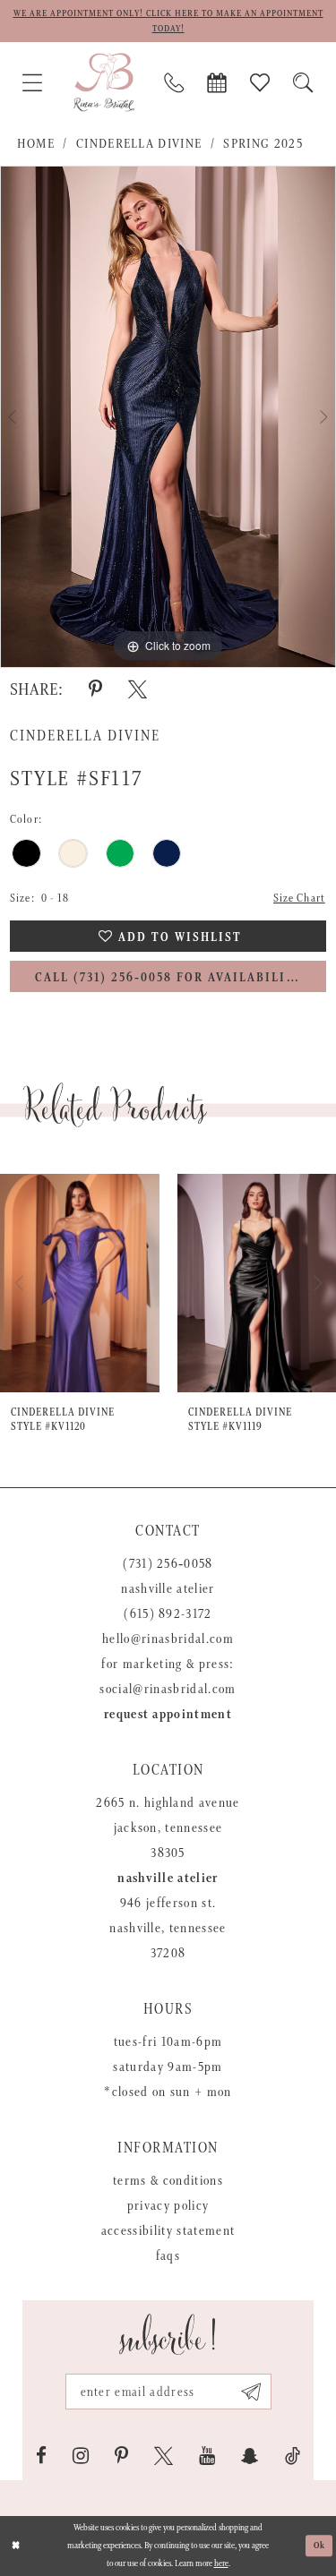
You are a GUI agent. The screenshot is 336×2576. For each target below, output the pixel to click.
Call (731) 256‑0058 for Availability (169, 978)
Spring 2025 (263, 144)
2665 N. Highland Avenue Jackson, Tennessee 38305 (168, 1828)
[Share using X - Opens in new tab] (138, 689)
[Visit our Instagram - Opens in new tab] (81, 2456)
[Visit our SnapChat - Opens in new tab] (250, 2456)
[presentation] (80, 1283)
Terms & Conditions (168, 2181)
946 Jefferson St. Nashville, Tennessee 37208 (168, 1928)
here (221, 2563)
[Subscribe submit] (251, 2392)
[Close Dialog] (16, 2546)
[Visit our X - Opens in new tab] (164, 2456)
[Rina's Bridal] (104, 82)
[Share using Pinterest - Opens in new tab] (95, 689)
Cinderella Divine (139, 144)
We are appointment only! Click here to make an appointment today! (168, 21)
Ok (320, 2546)
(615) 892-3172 (168, 1614)
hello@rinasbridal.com (168, 1639)
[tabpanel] (168, 417)
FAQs (168, 2256)
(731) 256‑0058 (168, 1564)
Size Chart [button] (299, 899)
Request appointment (168, 1714)
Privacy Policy (168, 2206)
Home (36, 144)
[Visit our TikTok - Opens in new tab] (293, 2456)
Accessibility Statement (168, 2231)
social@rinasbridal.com (168, 1689)
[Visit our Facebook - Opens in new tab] (41, 2456)
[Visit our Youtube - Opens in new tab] (207, 2456)
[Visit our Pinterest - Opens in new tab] (121, 2456)
